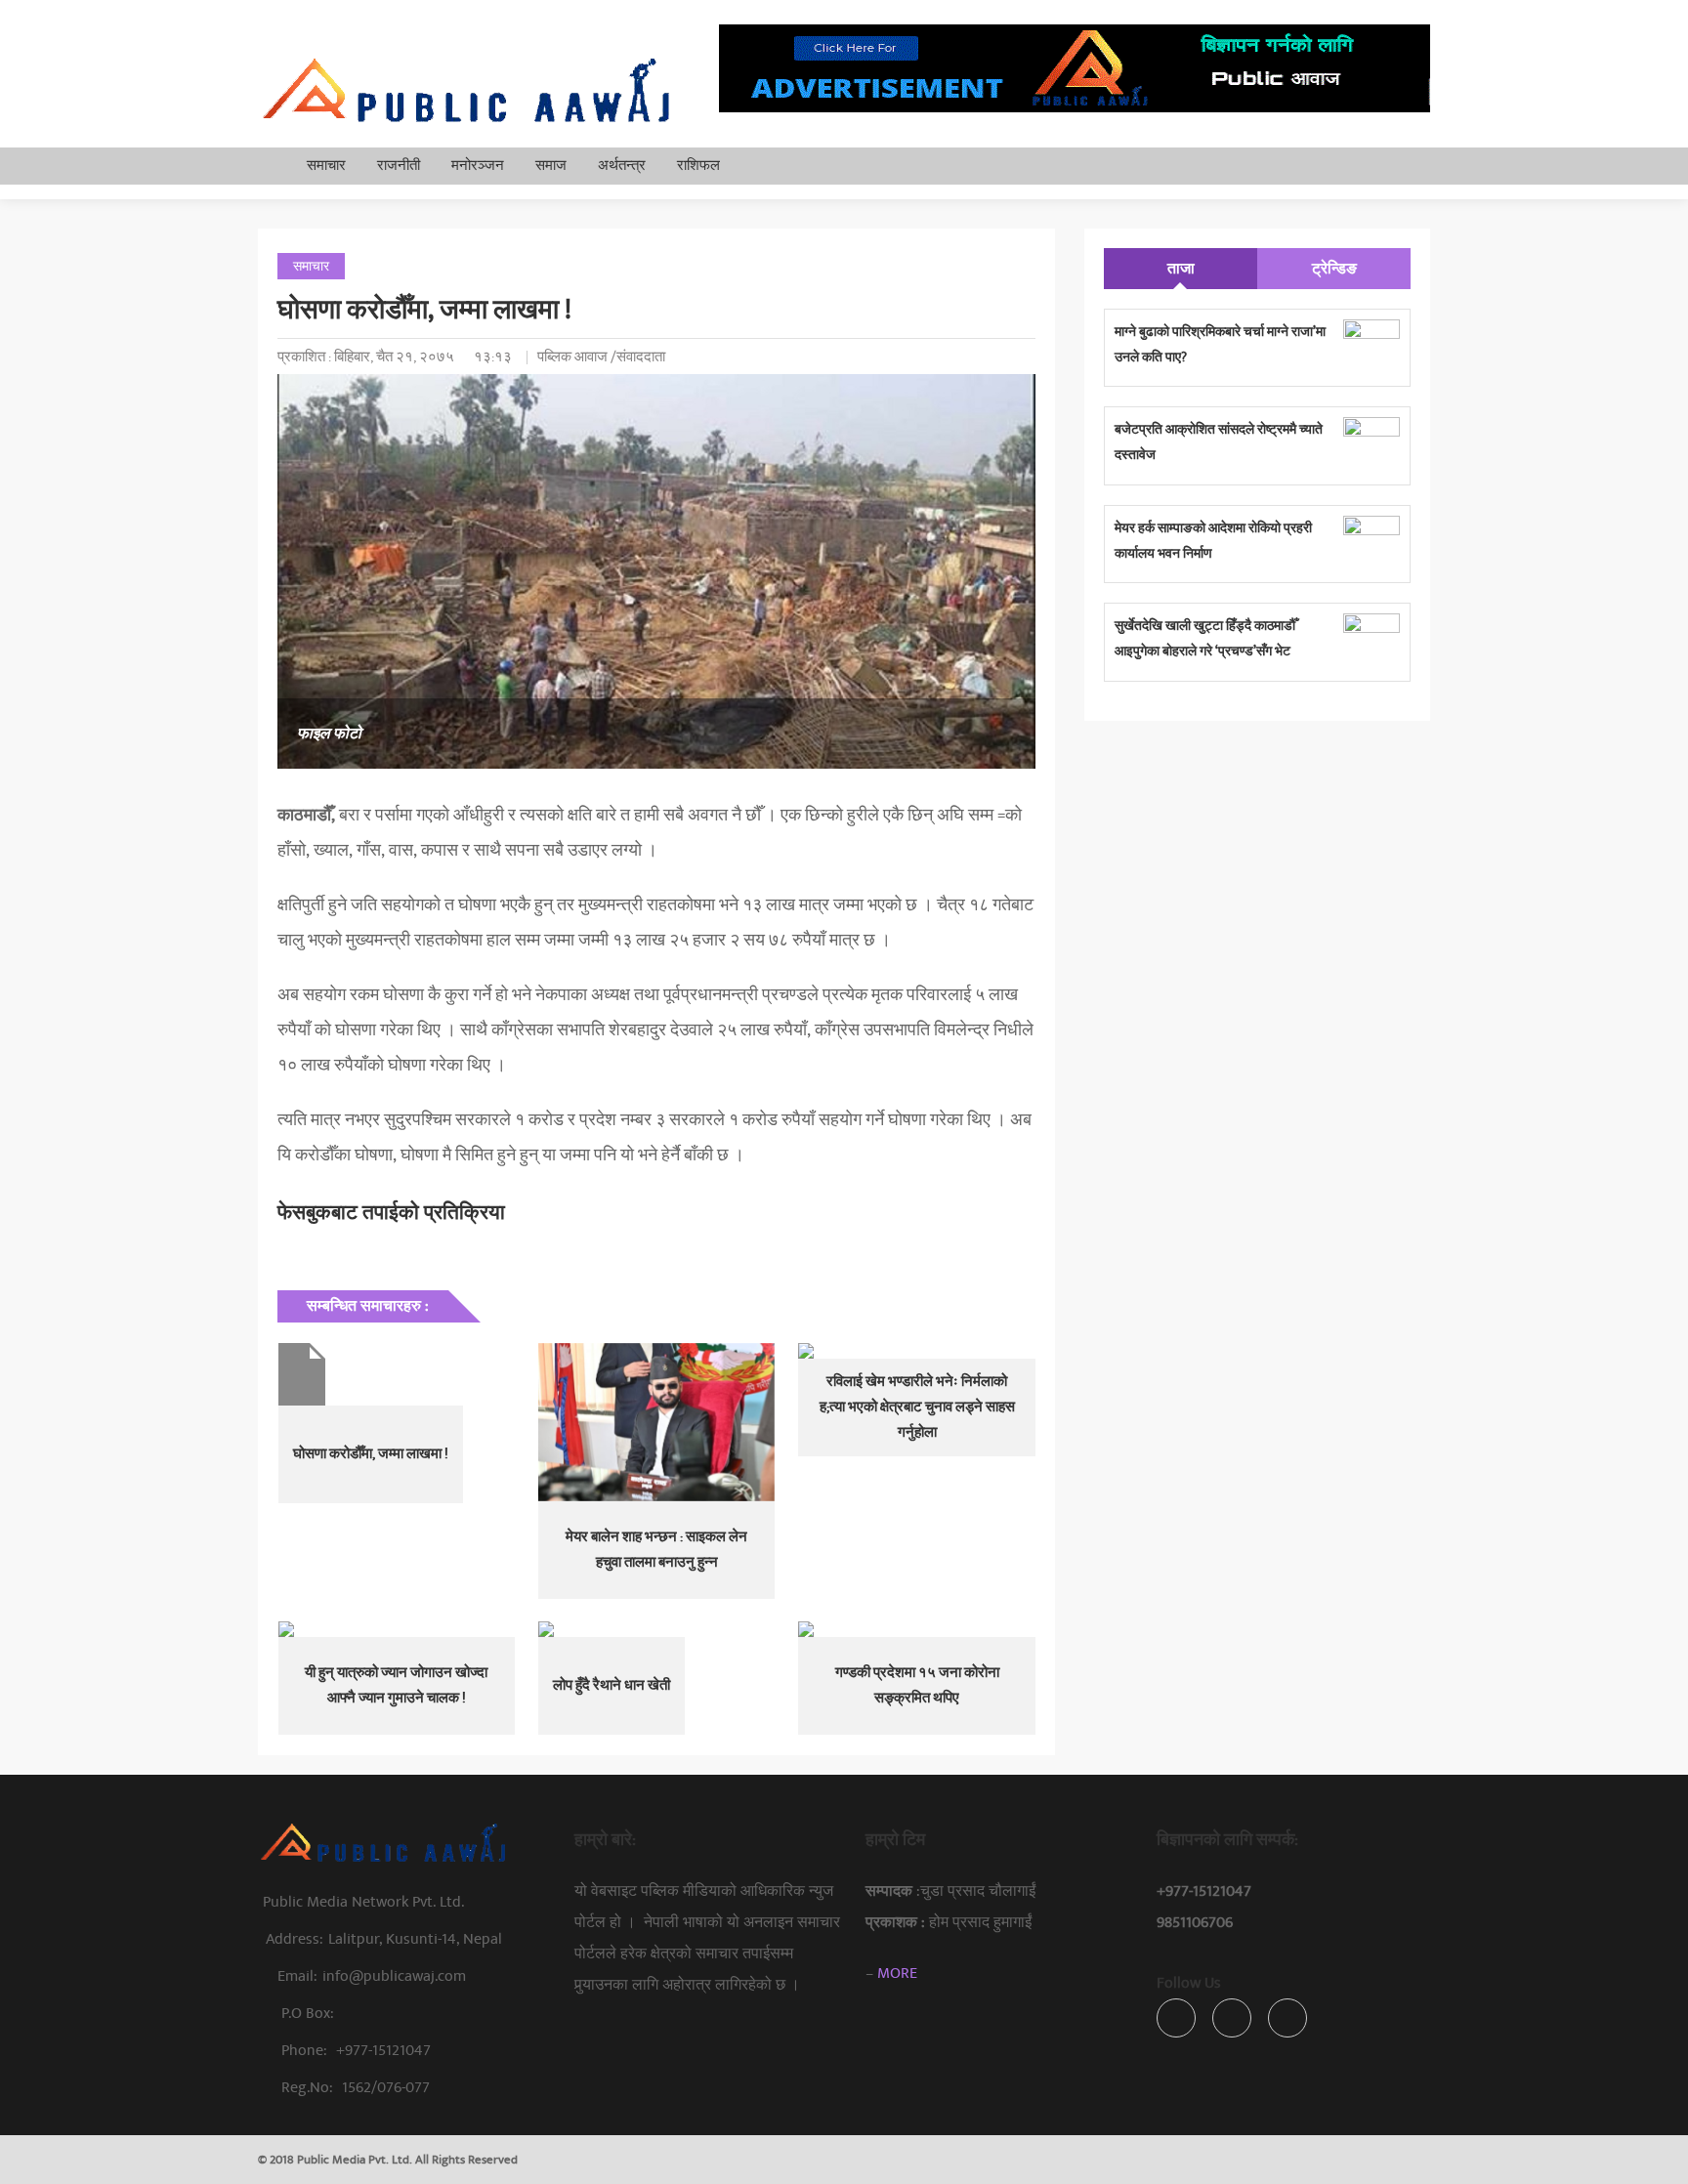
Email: (372, 1976)
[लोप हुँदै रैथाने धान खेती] (656, 1629)
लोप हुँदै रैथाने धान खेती (612, 1685)
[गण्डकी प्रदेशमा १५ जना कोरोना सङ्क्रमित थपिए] (916, 1629)
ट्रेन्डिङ (1334, 269)
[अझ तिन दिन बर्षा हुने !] (397, 1374)
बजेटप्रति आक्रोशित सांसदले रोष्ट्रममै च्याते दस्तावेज (1219, 442)
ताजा (1181, 269)
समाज (551, 166)
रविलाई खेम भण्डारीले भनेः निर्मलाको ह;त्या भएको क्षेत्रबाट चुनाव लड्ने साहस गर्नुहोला (917, 1407)
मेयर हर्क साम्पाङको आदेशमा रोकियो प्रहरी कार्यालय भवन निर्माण (1213, 541)
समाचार (326, 166)
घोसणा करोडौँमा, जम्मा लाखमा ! (371, 1454)
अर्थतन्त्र (622, 166)
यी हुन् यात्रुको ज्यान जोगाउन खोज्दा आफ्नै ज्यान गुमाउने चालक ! (396, 1685)
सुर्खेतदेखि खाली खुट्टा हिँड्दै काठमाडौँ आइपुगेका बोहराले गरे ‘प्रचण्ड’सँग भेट (1205, 638)
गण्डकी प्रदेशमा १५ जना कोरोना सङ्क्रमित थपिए (917, 1685)
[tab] (1181, 269)
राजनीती (399, 166)
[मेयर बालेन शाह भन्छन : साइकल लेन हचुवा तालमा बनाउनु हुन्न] (656, 1422)
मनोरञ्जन (478, 166)
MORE (897, 1973)
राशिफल (698, 166)
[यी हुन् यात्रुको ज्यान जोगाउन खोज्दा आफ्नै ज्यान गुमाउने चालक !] (397, 1629)
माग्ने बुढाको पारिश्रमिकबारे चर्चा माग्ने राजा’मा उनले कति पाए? (1220, 344)
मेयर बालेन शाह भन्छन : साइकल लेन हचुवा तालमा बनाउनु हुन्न (656, 1550)
